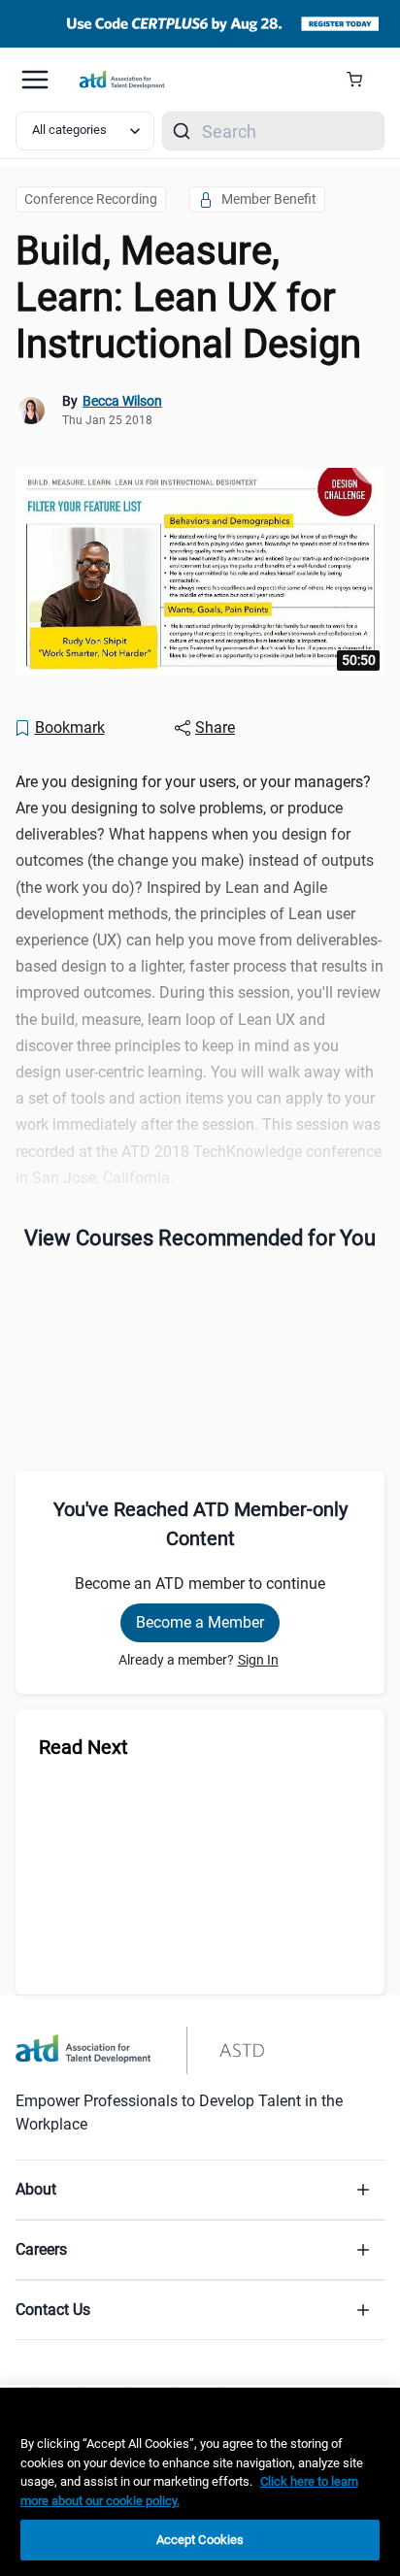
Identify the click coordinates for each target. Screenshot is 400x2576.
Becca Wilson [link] (122, 401)
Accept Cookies (200, 2540)
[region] (200, 2482)
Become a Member (200, 1622)
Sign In (258, 1660)
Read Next (83, 1747)
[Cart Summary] (362, 80)
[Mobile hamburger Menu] (35, 80)
